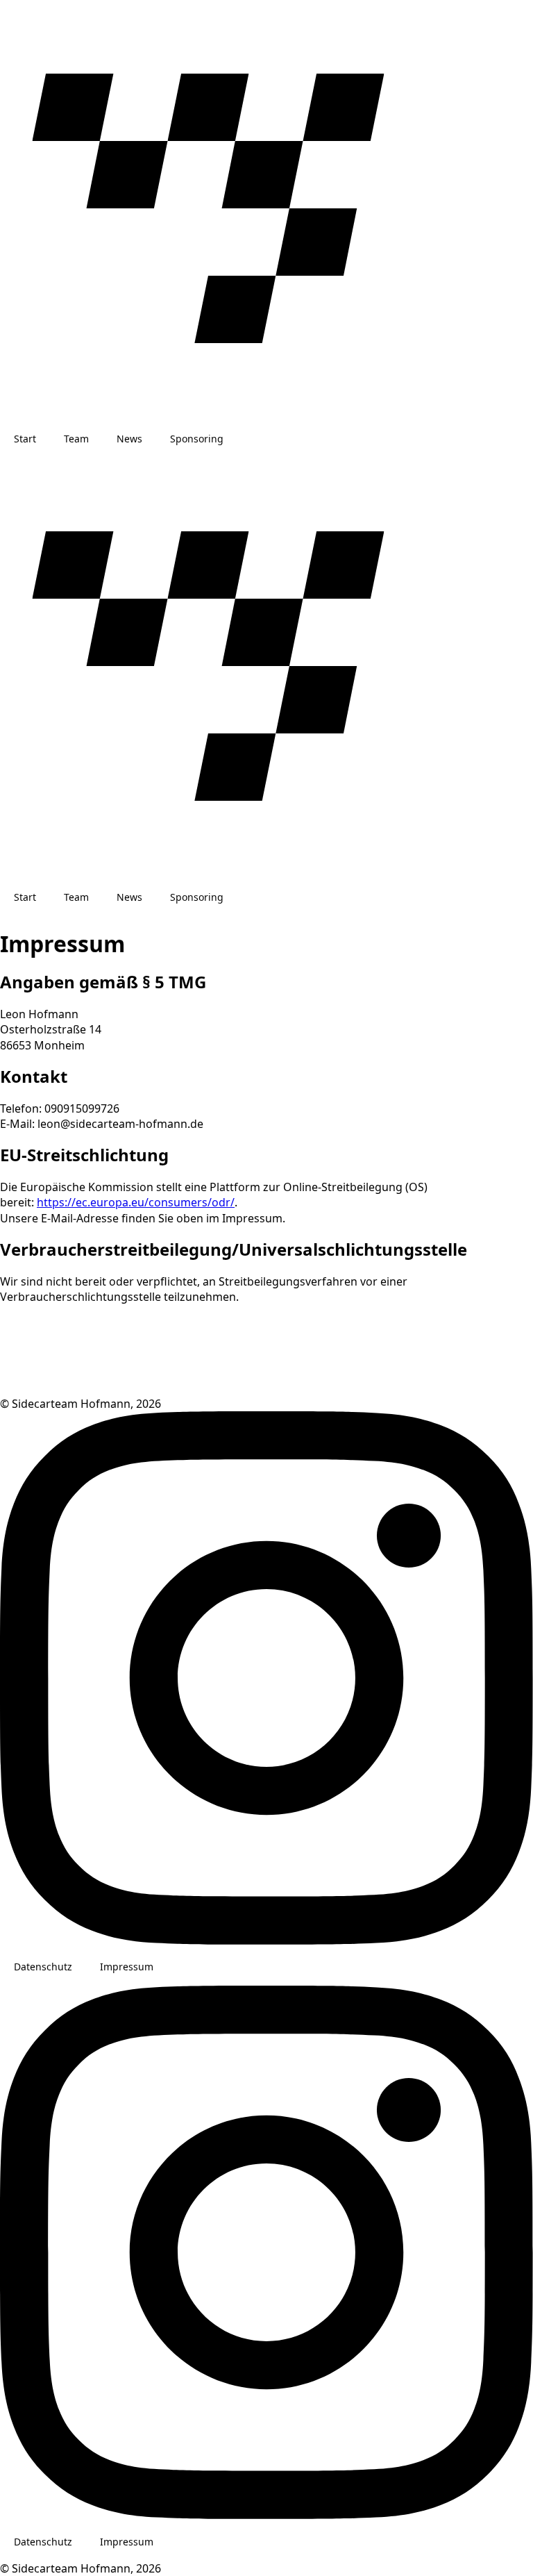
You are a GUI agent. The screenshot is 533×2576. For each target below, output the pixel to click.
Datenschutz (43, 1967)
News (129, 439)
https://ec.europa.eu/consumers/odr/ (136, 1202)
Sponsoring (197, 439)
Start (25, 439)
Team (76, 439)
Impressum (127, 1967)
